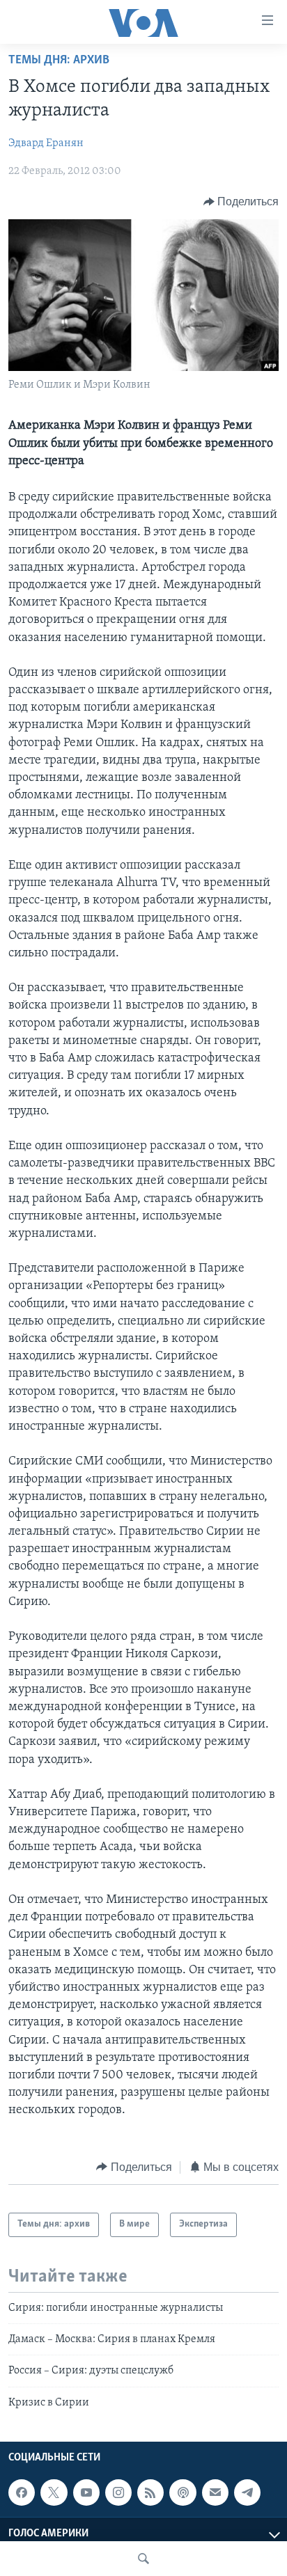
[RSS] (150, 2492)
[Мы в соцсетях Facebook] (22, 2492)
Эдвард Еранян (46, 143)
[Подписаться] (215, 2492)
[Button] (241, 202)
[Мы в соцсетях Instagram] (118, 2492)
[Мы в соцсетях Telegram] (247, 2492)
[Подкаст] (183, 2492)
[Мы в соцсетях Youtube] (86, 2492)
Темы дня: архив (59, 61)
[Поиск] (143, 2559)
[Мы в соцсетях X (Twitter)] (54, 2492)
